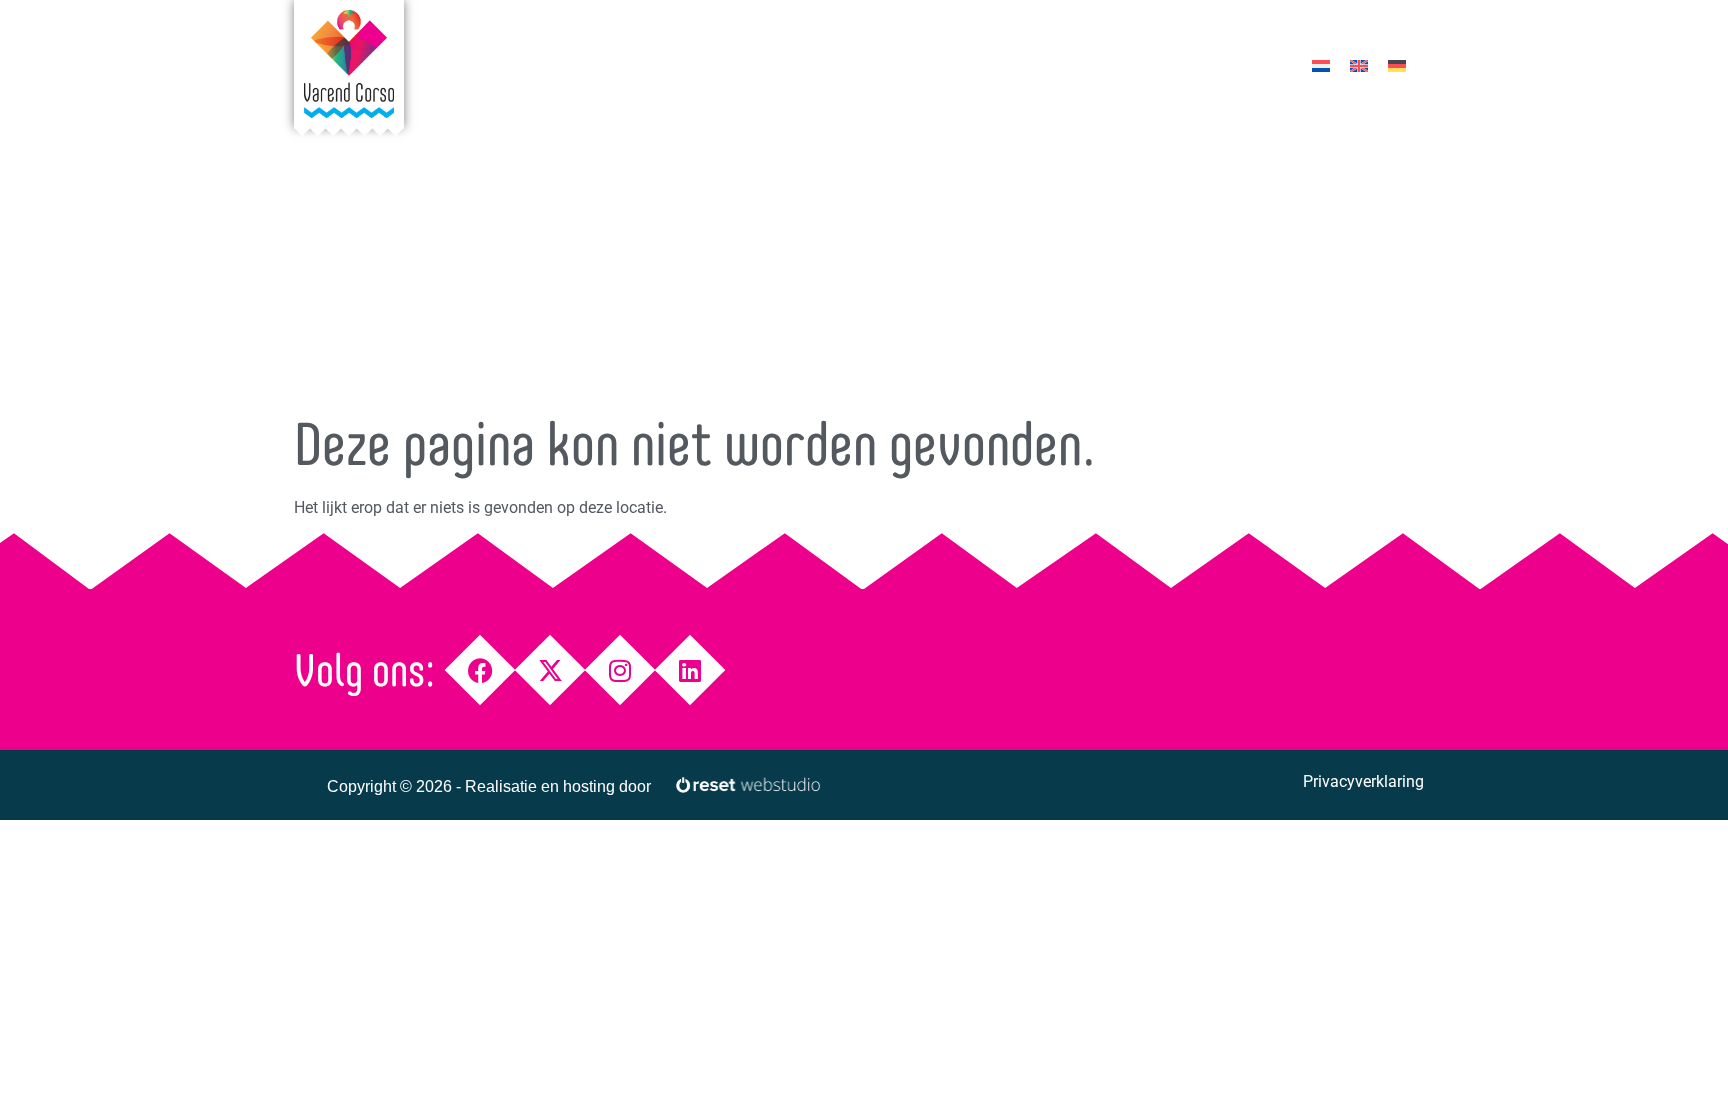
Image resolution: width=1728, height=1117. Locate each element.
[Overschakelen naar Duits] (1397, 65)
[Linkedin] (690, 670)
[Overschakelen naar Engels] (1359, 65)
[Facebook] (480, 670)
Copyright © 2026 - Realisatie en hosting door (489, 786)
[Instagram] (620, 670)
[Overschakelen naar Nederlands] (1321, 65)
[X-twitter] (550, 670)
